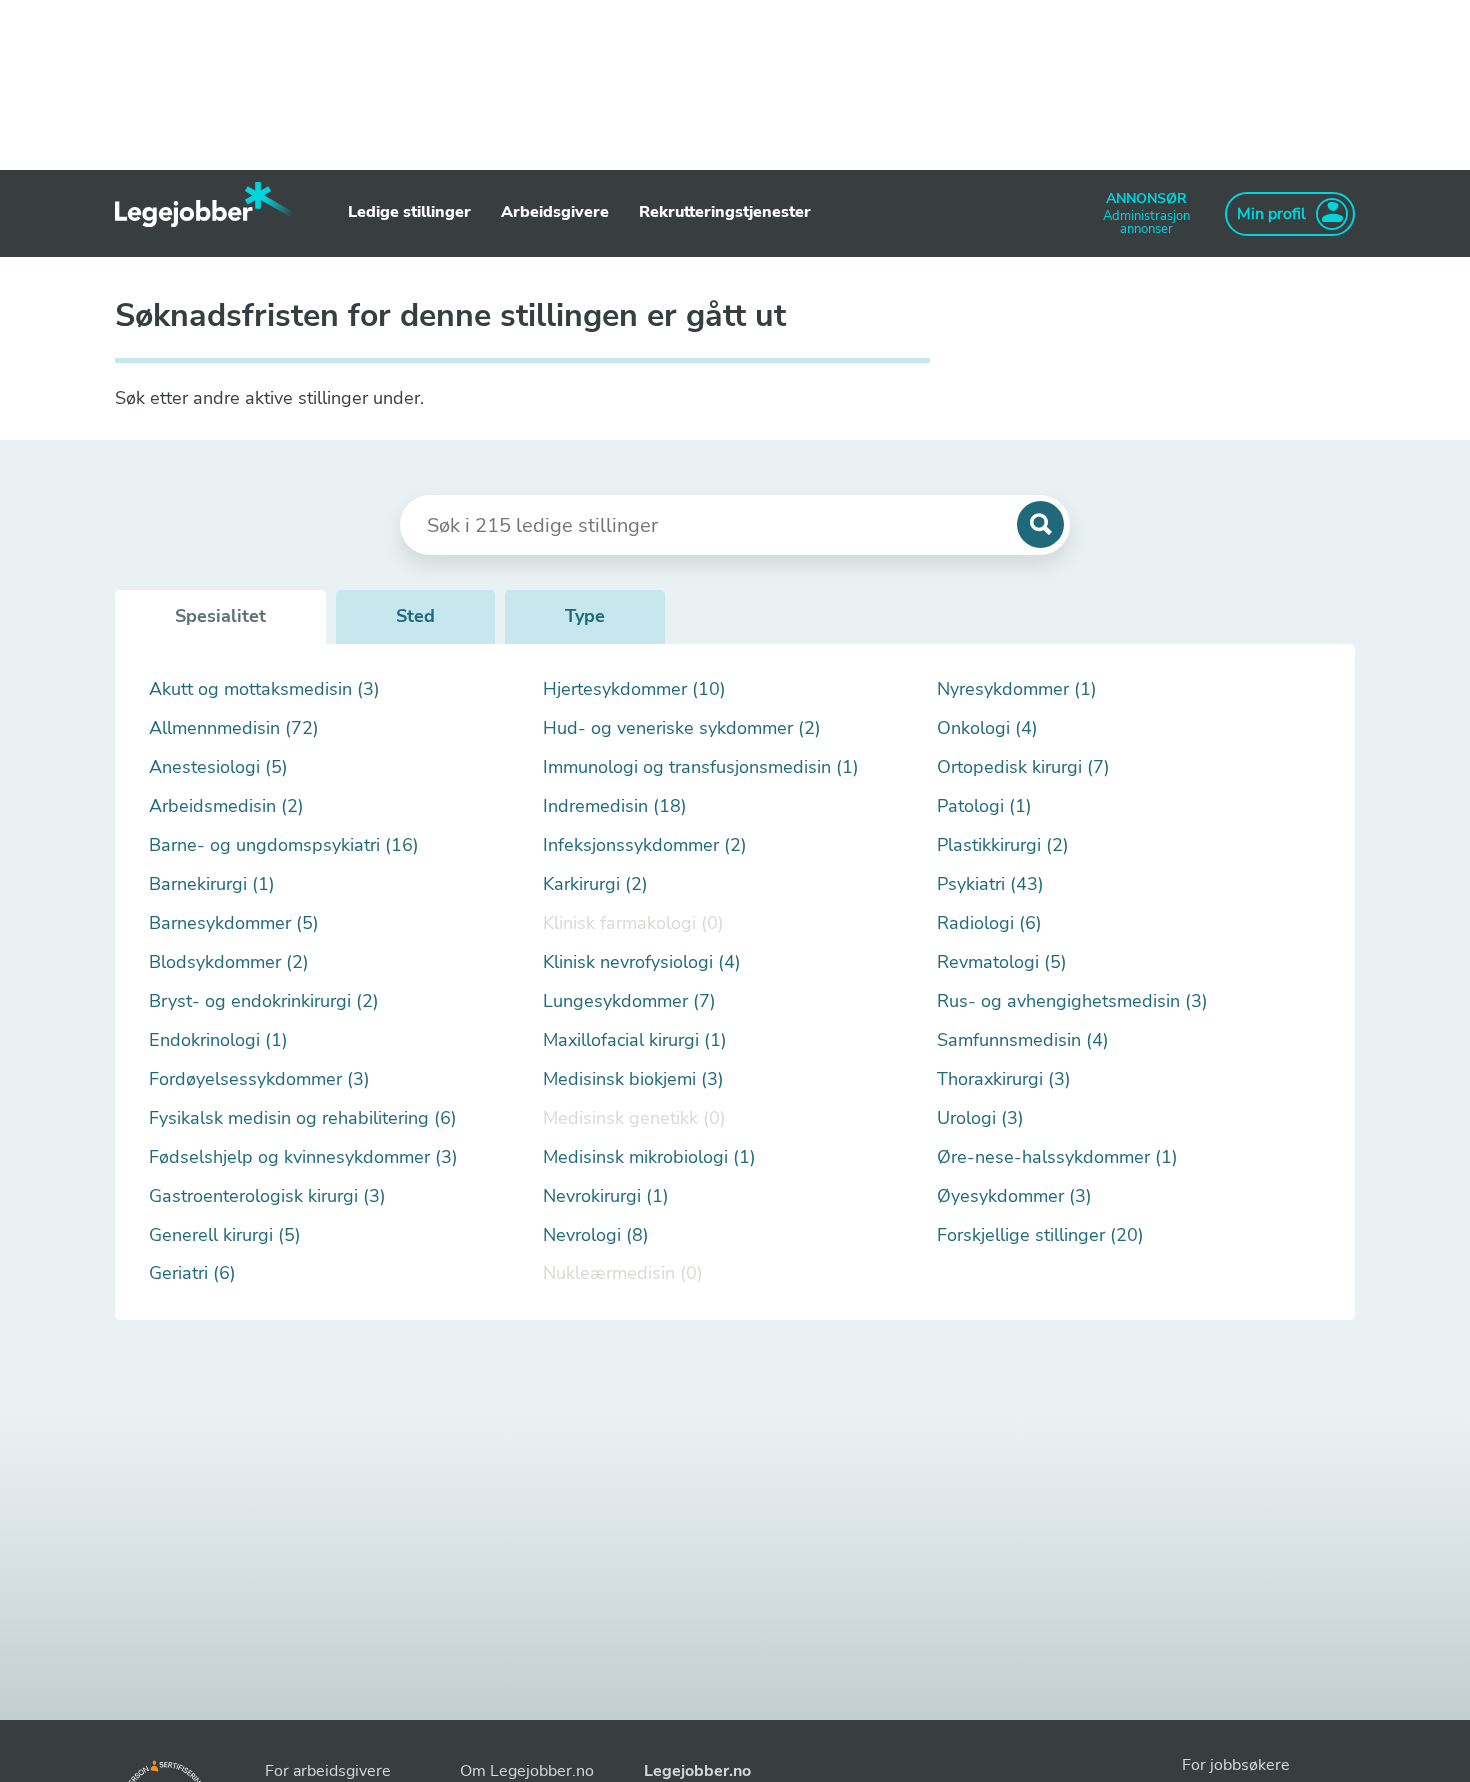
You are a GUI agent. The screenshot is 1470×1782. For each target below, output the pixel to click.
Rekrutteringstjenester (725, 212)
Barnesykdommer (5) (234, 923)
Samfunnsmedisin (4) (1023, 1040)
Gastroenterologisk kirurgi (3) (267, 1196)
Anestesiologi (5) (218, 767)
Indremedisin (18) (615, 806)
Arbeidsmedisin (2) (226, 806)
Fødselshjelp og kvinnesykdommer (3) (303, 1157)
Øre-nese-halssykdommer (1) (1057, 1157)
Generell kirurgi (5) (225, 1235)
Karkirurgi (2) (595, 884)
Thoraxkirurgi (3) (1004, 1079)
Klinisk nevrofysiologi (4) (642, 962)
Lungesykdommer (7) (629, 1001)
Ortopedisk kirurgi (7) (1023, 767)
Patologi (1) (984, 806)
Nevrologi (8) (596, 1235)
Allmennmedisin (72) (234, 728)
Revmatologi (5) (1002, 962)
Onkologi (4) (987, 728)
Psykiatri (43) (990, 884)
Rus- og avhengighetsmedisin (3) (1072, 1001)
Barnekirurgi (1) (212, 884)
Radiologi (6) (989, 923)
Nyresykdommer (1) (1017, 689)
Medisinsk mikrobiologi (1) (649, 1157)
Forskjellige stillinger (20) (1040, 1235)
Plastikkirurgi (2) (1003, 845)
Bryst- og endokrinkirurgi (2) (264, 1001)
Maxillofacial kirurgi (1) (635, 1040)
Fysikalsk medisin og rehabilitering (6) (303, 1118)
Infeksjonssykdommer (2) (645, 845)
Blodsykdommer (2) (229, 962)
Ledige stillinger (409, 212)
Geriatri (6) (192, 1273)
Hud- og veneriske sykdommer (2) (682, 728)
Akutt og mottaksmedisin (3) (264, 689)
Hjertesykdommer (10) (634, 689)
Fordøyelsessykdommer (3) (259, 1079)
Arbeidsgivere (555, 212)
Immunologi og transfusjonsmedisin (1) (701, 767)
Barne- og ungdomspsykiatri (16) (284, 845)
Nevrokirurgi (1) (606, 1196)
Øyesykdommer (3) (1014, 1196)
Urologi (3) (980, 1118)
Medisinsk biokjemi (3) (633, 1079)
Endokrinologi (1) (218, 1040)
